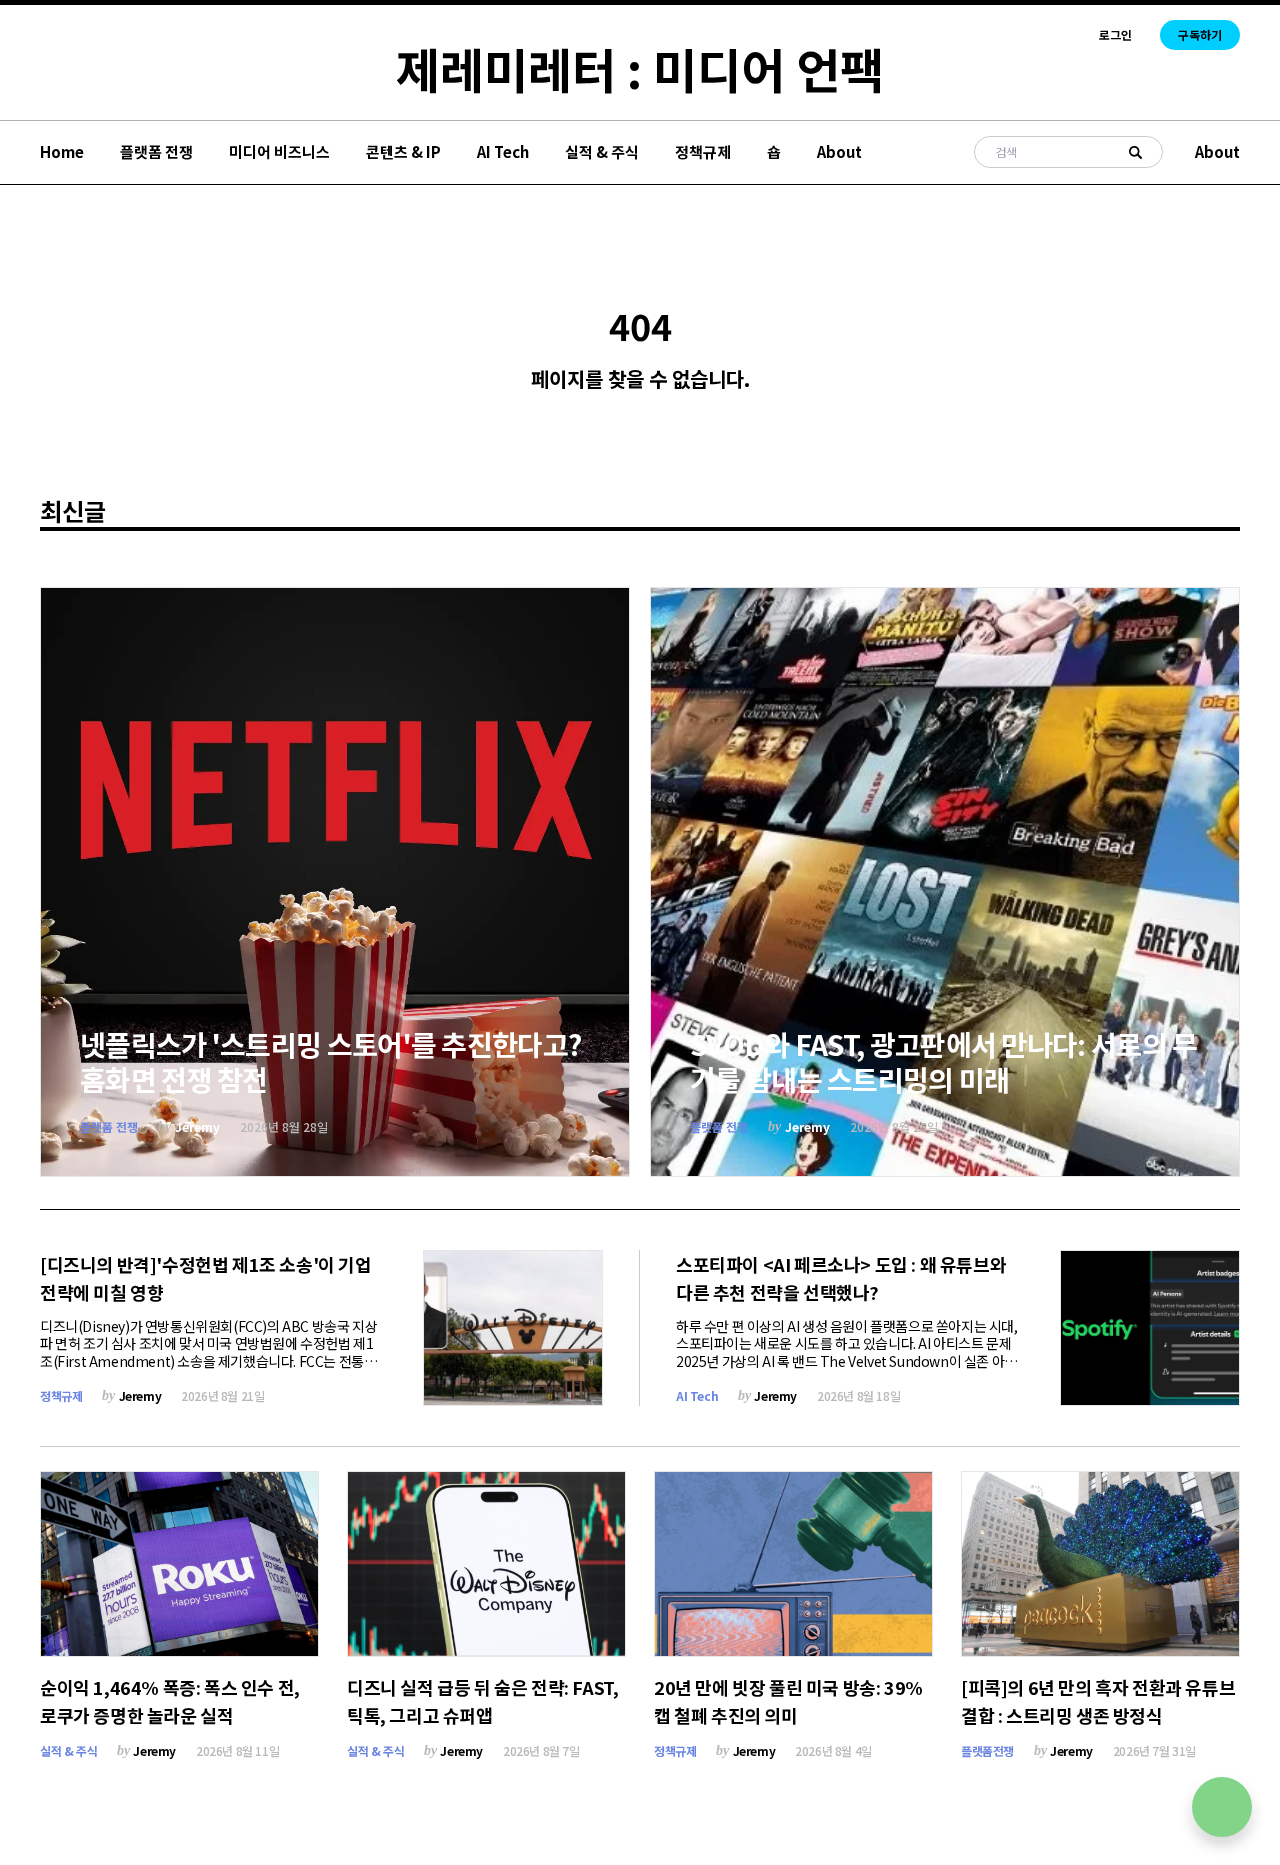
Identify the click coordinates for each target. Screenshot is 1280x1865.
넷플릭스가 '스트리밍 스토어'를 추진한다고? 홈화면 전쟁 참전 (330, 1061)
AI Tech (503, 151)
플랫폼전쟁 (987, 1750)
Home (62, 151)
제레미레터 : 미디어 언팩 (640, 68)
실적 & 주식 (602, 151)
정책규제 (703, 151)
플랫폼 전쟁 (156, 151)
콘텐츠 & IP (403, 151)
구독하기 (1200, 34)
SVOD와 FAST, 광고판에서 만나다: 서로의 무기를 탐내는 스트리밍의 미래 (943, 1061)
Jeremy (197, 1126)
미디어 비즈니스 (279, 151)
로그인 (1115, 35)
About (839, 151)
